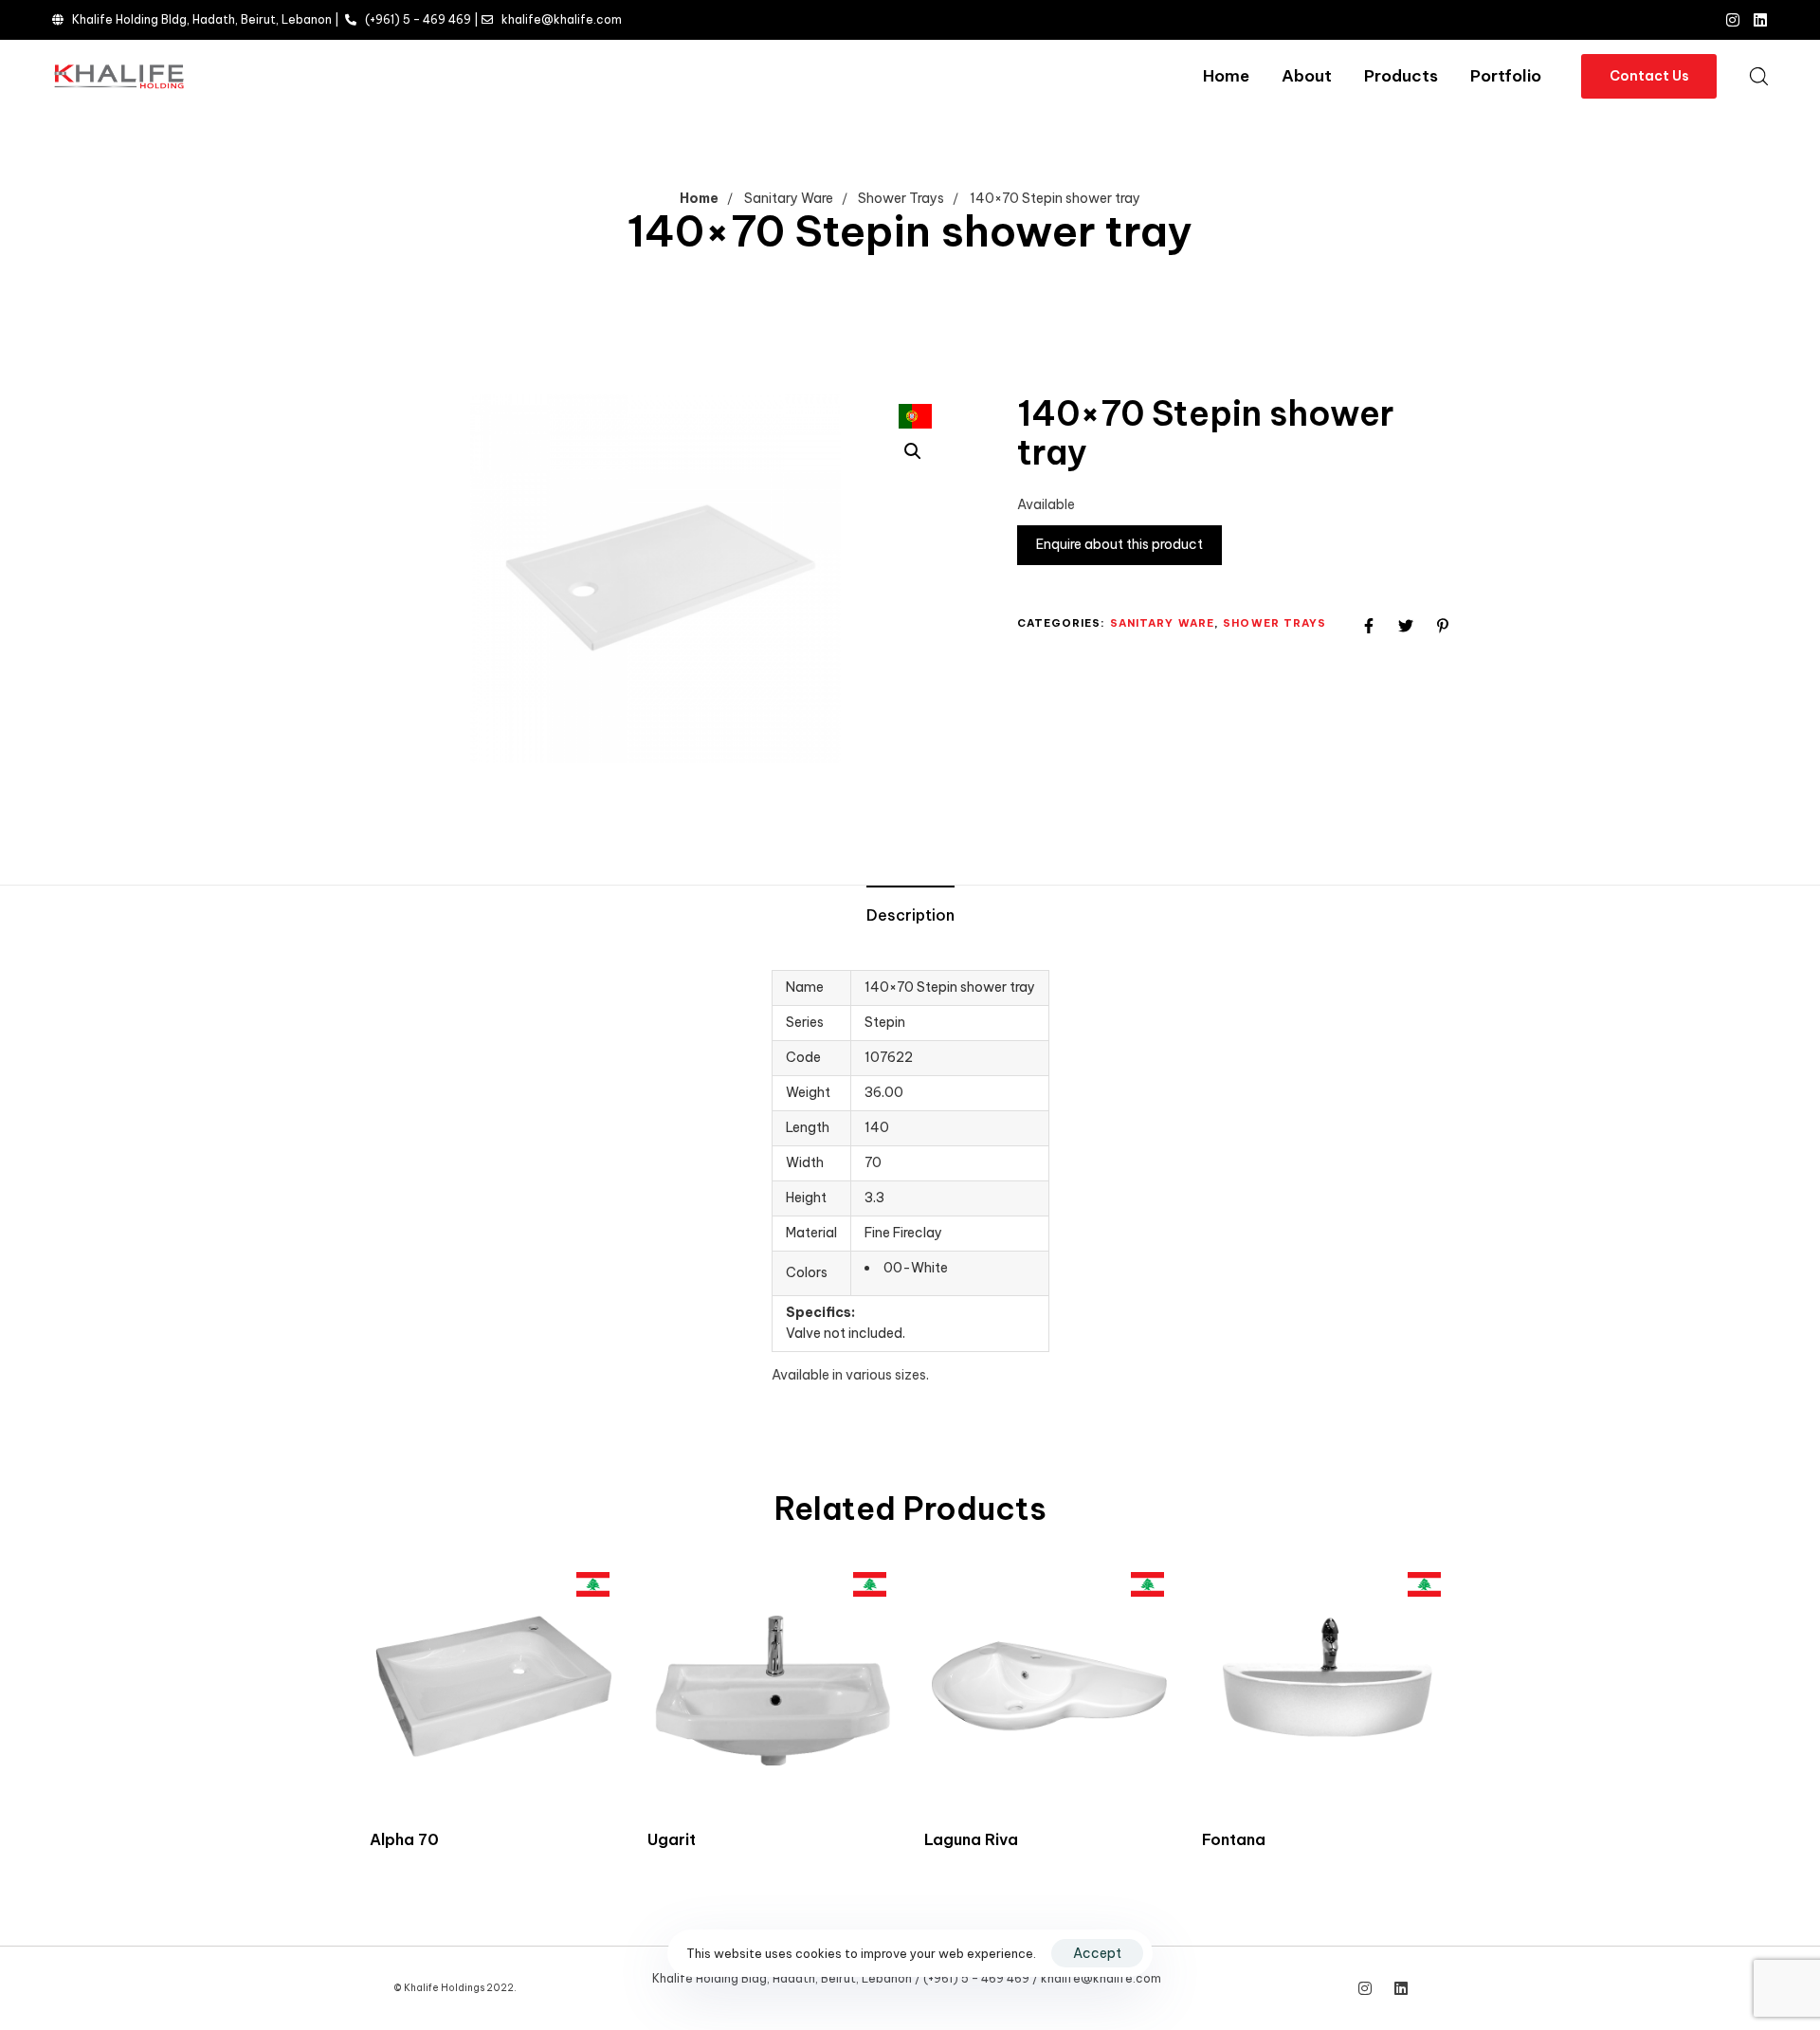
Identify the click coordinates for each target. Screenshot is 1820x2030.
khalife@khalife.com (562, 19)
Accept (1097, 1953)
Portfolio (1506, 76)
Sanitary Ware (789, 198)
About (1307, 76)
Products (1401, 76)
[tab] (910, 916)
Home (1226, 76)
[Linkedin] (1760, 20)
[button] (1758, 76)
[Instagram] (1733, 20)
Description (910, 915)
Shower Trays (901, 198)
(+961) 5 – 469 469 (418, 19)
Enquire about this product (1119, 544)
